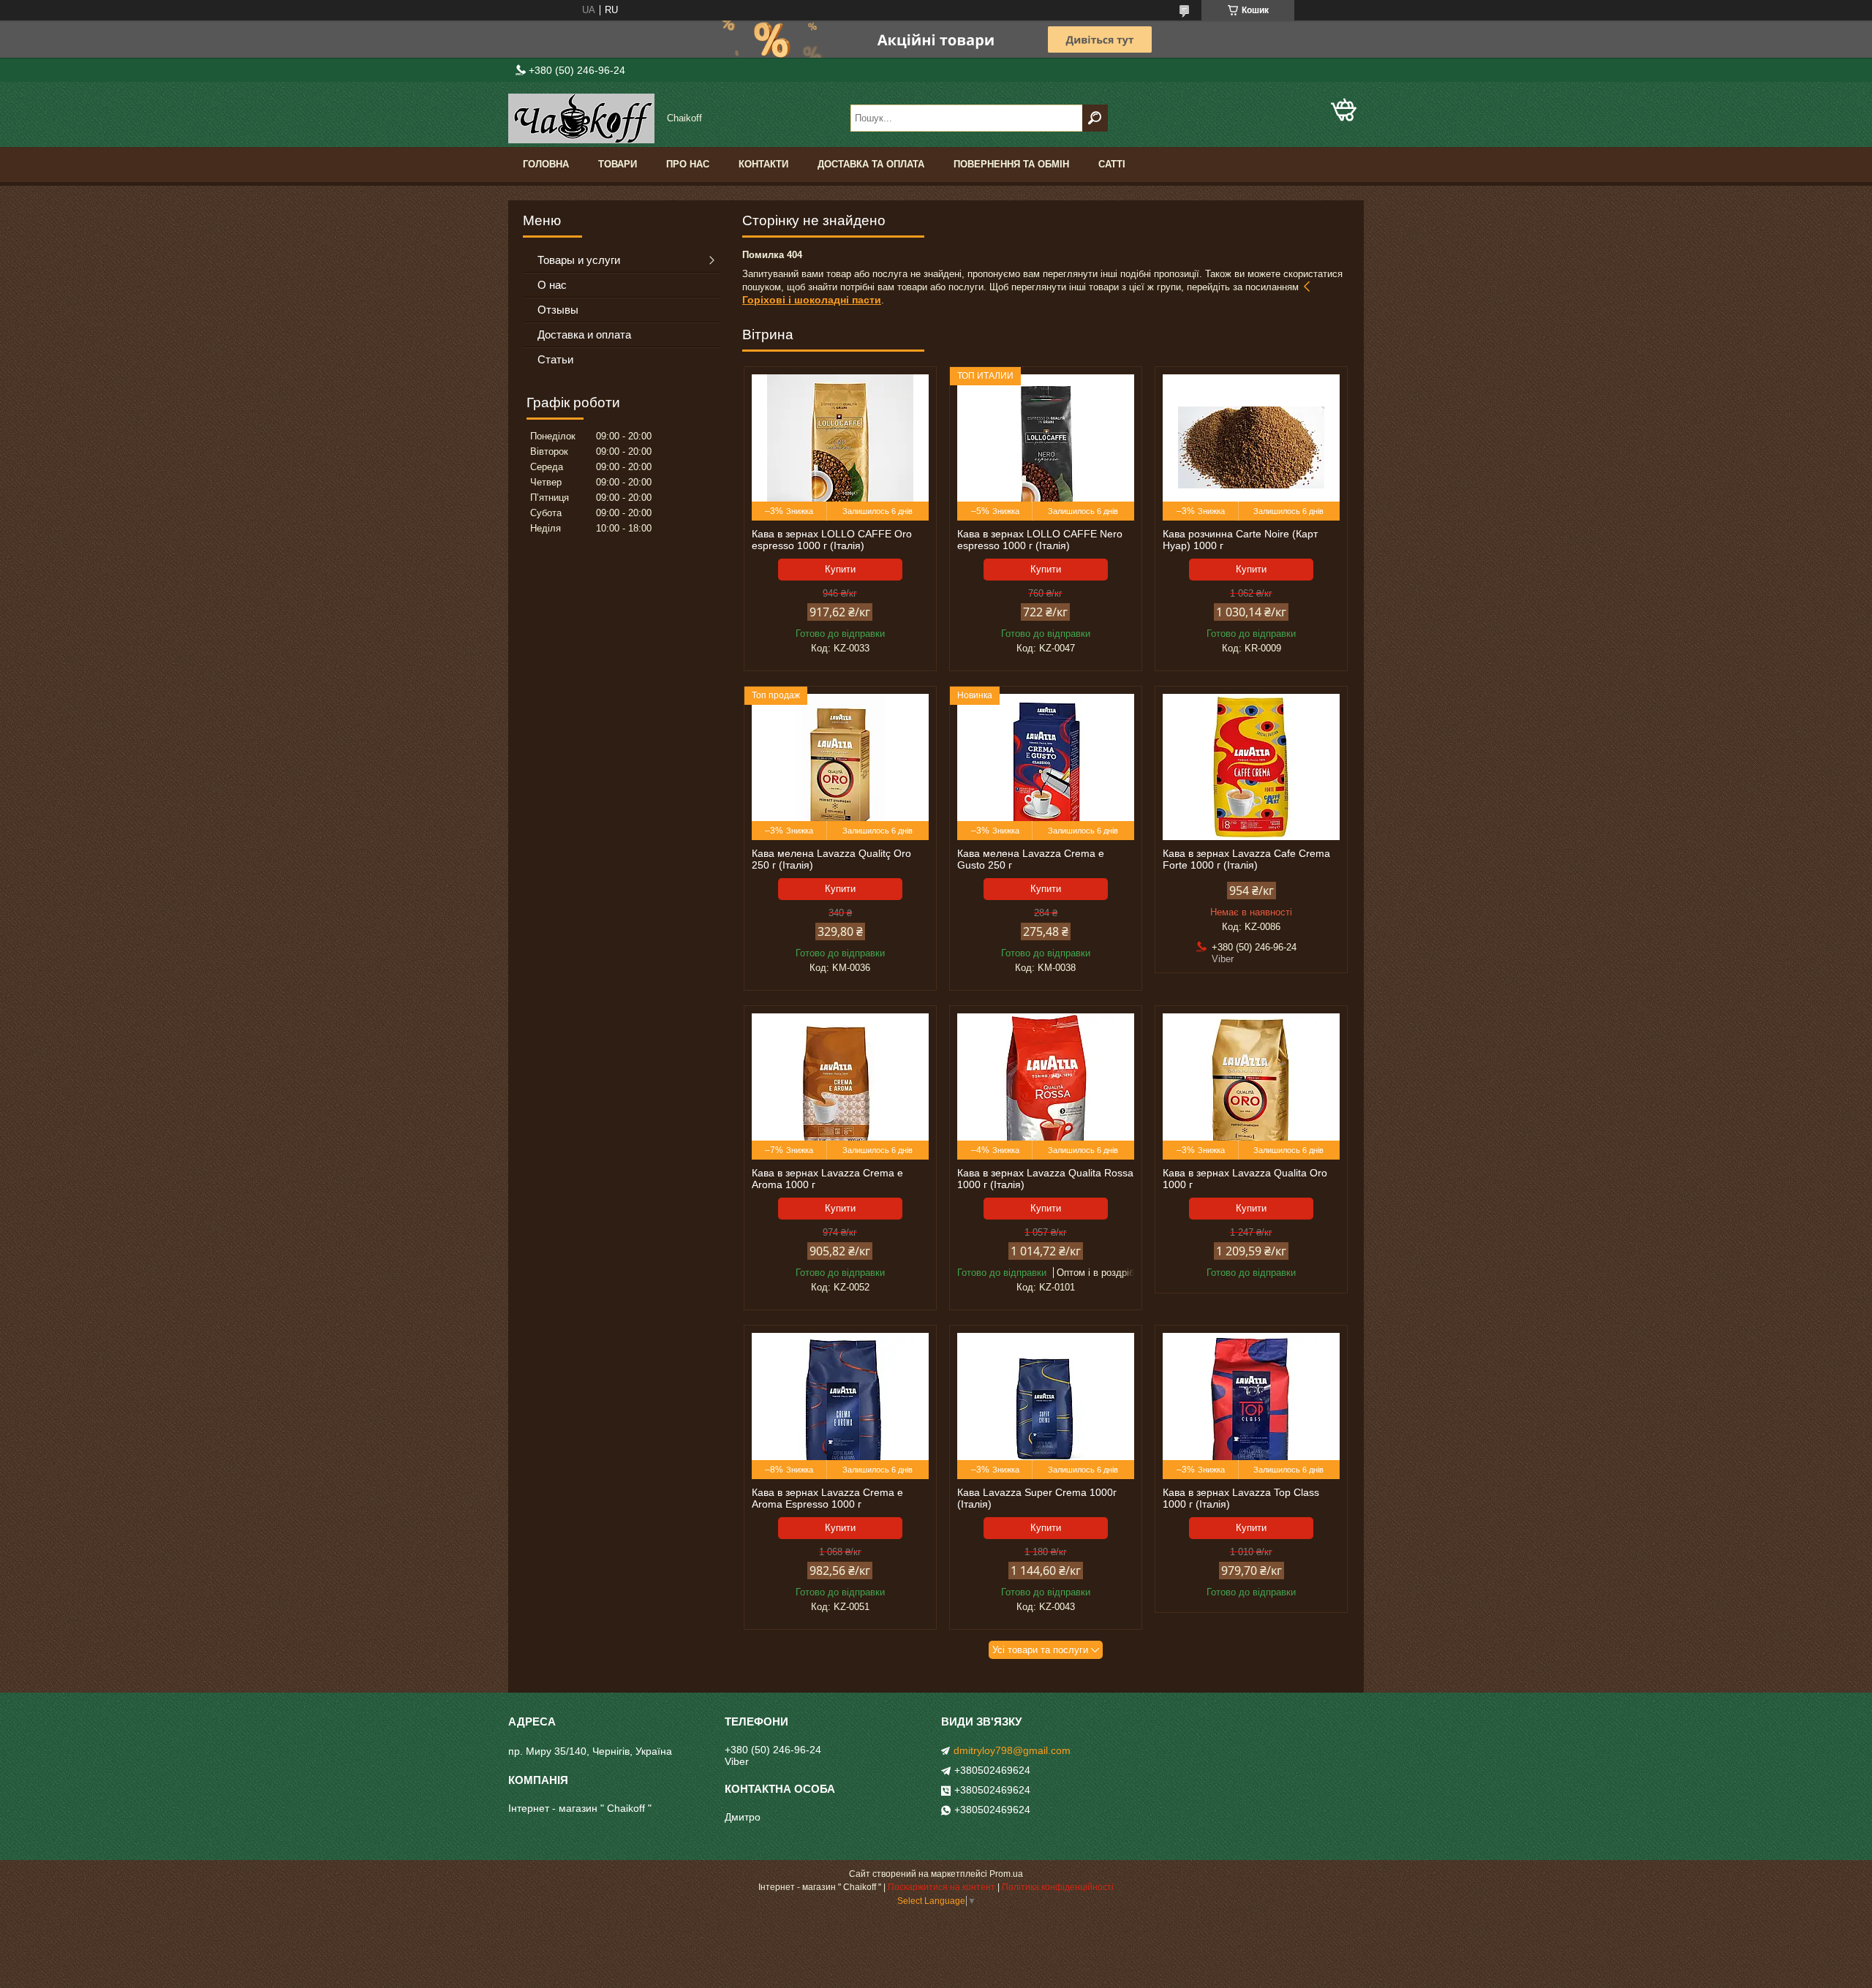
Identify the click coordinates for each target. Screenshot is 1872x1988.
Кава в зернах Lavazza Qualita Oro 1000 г (1245, 1179)
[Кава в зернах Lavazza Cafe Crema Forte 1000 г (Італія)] (1251, 767)
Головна (546, 164)
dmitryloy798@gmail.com (1012, 1750)
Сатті (1112, 164)
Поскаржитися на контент (941, 1887)
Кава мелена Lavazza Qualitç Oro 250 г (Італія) (831, 859)
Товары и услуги (579, 260)
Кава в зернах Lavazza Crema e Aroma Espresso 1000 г (827, 1498)
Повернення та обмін (1011, 164)
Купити (840, 569)
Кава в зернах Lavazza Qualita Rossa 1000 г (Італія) (1045, 1179)
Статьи (555, 359)
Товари (618, 164)
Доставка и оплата (584, 335)
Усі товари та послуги (1040, 1650)
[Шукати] (1095, 118)
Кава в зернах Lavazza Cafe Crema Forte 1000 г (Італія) (1246, 859)
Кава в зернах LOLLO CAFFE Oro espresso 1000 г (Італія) (832, 540)
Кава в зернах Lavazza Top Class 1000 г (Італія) (1241, 1498)
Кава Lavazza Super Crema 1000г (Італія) (1037, 1498)
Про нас (688, 164)
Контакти (763, 164)
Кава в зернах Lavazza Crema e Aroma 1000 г (827, 1179)
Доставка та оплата (871, 164)
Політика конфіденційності (1058, 1887)
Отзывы (558, 310)
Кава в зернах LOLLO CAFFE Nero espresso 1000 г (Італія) (1040, 540)
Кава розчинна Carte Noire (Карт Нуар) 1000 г (1240, 540)
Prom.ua (1006, 1874)
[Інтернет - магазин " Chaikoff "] (581, 118)
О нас (552, 285)
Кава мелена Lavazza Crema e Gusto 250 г (1031, 859)
